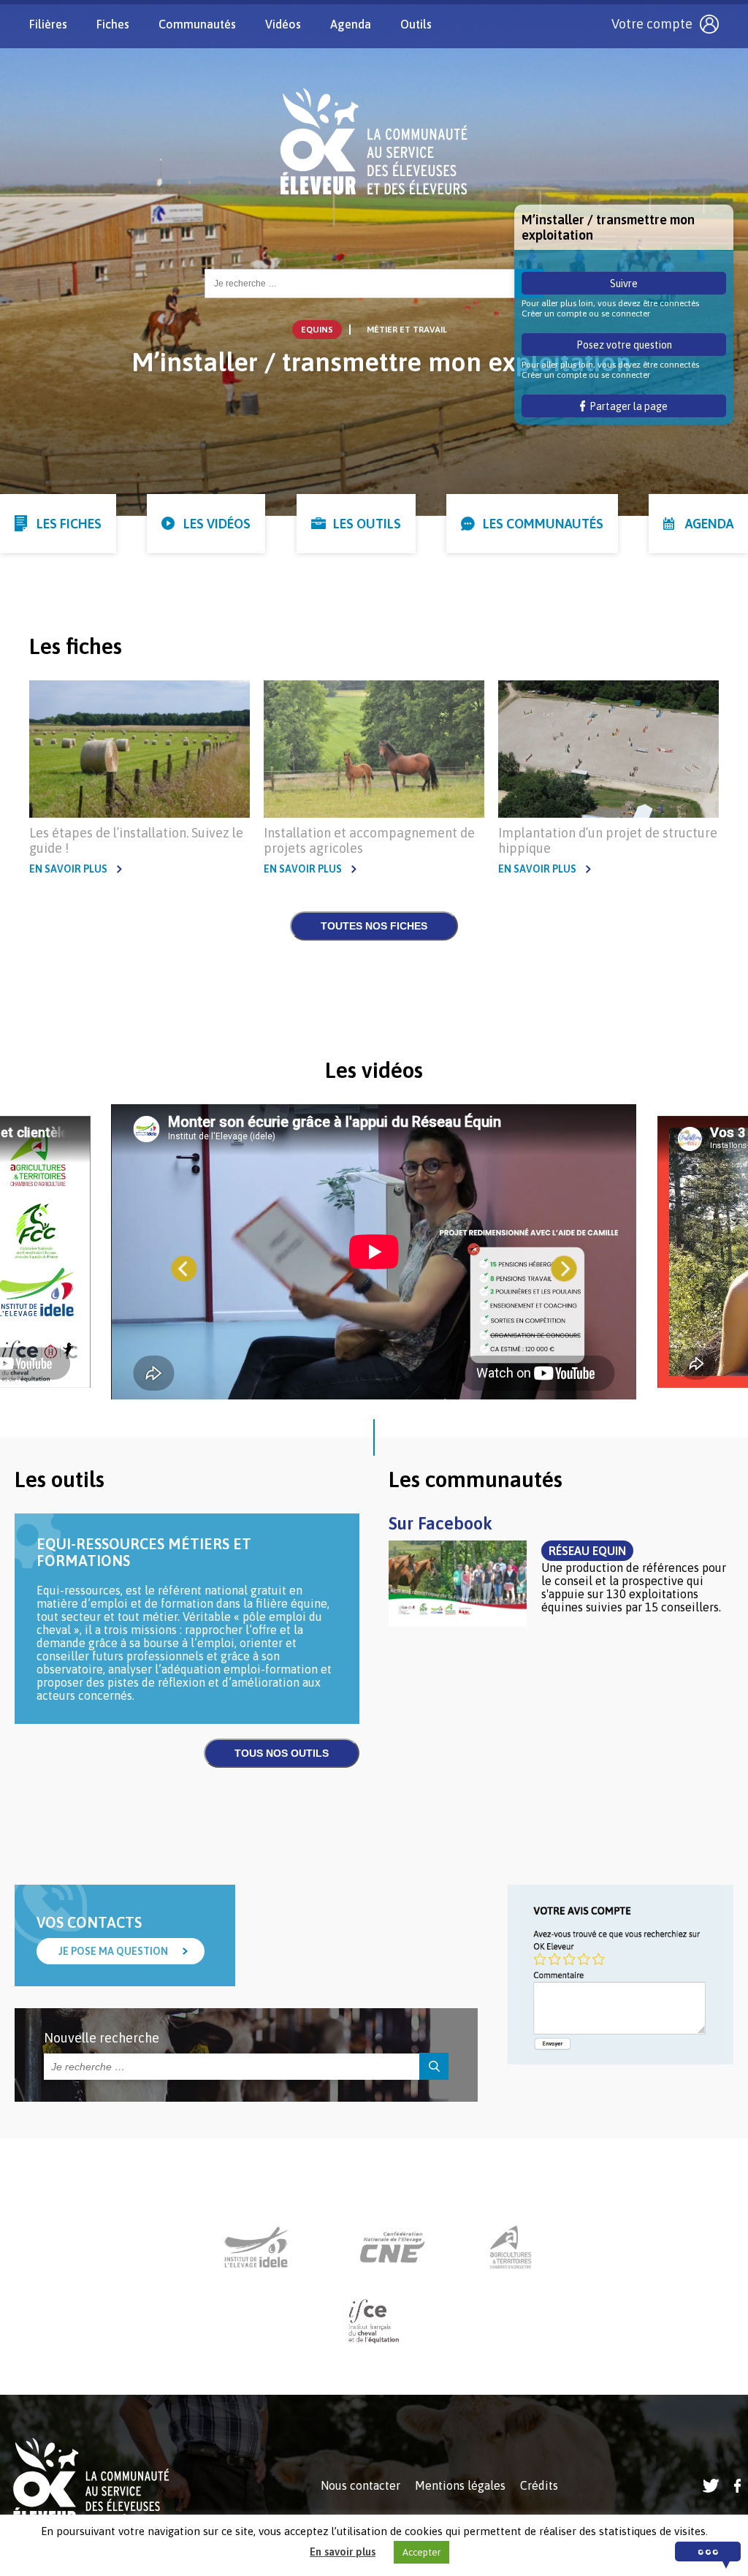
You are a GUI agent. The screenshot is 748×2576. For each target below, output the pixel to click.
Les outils (367, 524)
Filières (48, 24)
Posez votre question (624, 345)
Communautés (197, 24)
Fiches (113, 24)
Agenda (351, 24)
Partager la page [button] (626, 406)
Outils (416, 24)
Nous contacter (360, 2485)
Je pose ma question (113, 1951)
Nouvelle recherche (102, 2038)
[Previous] (184, 1269)
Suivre (624, 284)
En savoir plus (68, 869)
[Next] (564, 1269)
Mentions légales (460, 2485)
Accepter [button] (421, 2552)
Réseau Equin (587, 1551)
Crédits (539, 2485)
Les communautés (543, 524)
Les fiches (69, 524)
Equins (317, 330)
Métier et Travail (407, 330)
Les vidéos (217, 524)
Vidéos (283, 24)
